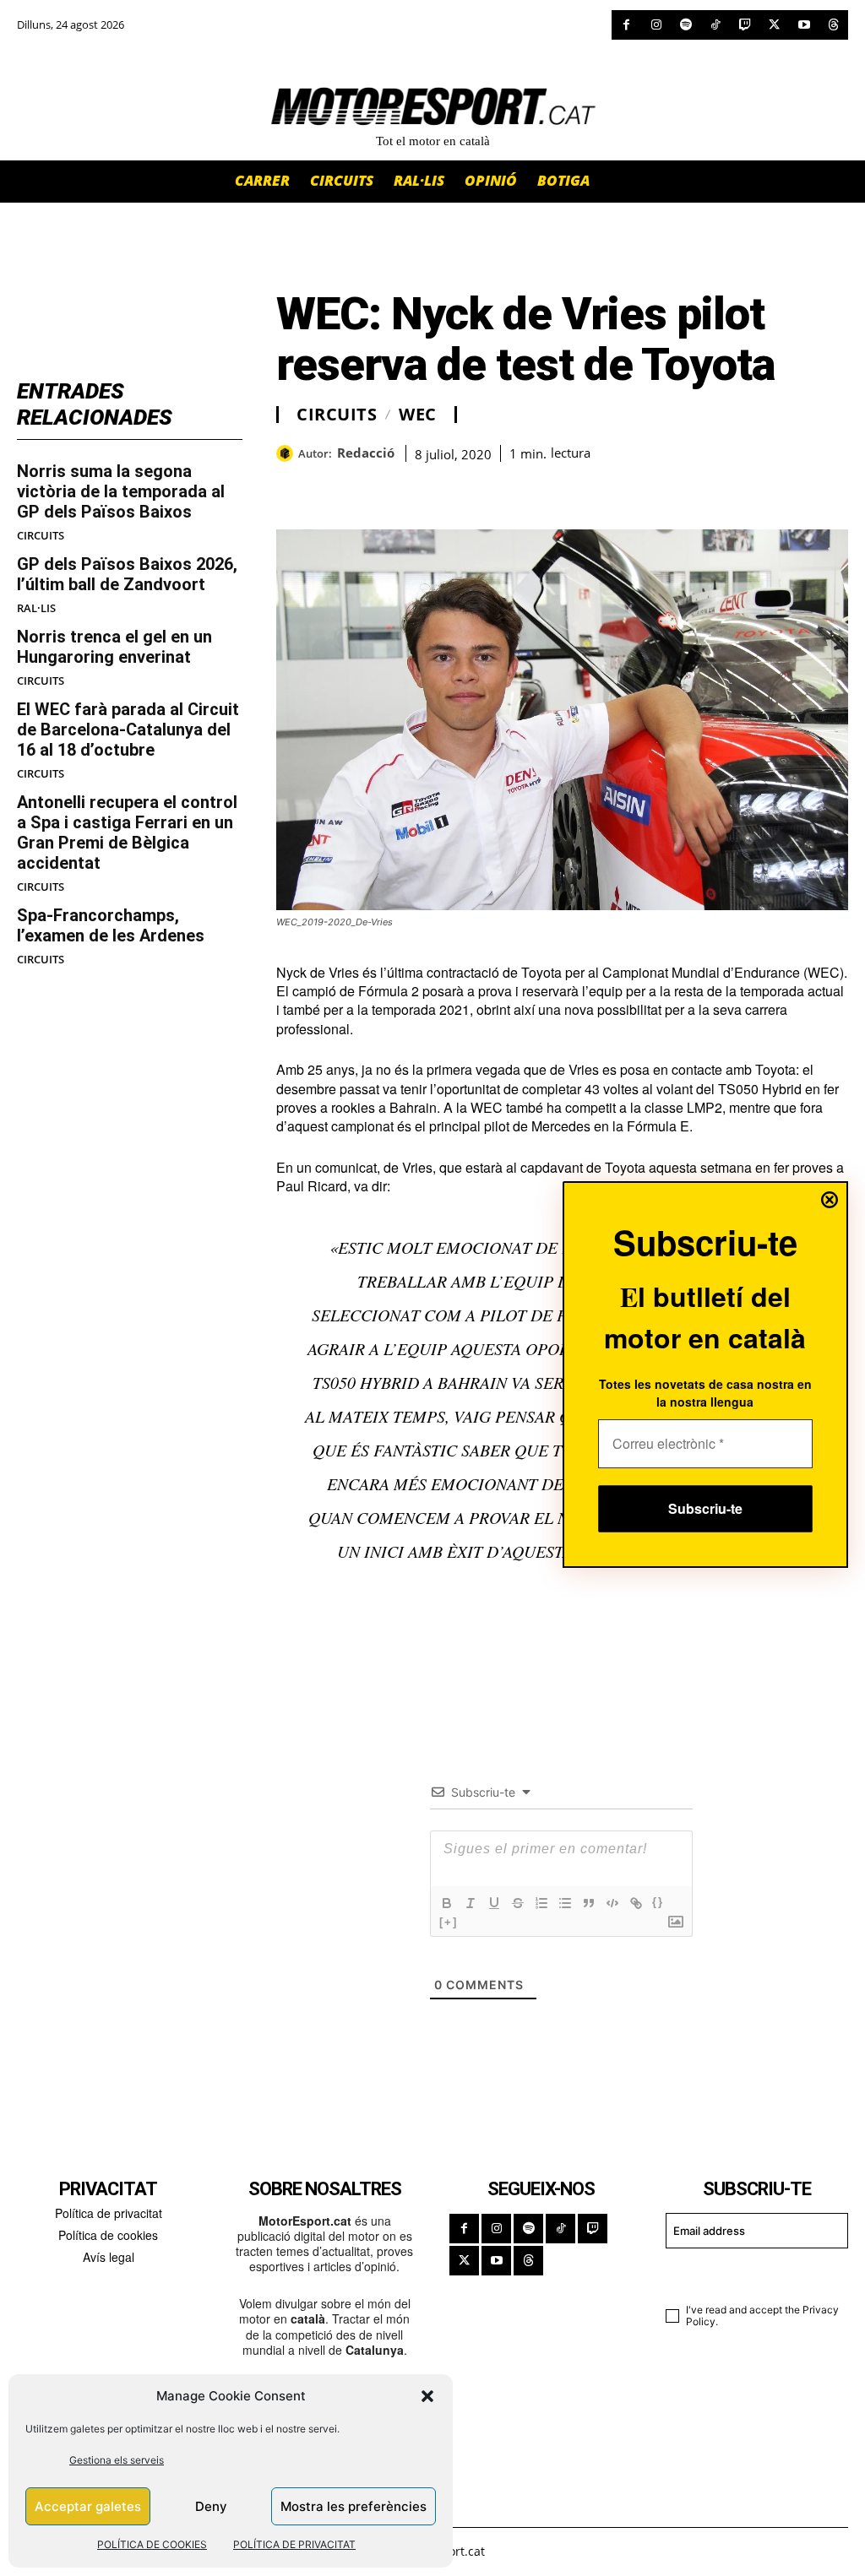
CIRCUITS (41, 536)
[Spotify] (685, 25)
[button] (427, 2396)
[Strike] (518, 1903)
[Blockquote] (589, 1903)
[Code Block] (612, 1903)
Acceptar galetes (88, 2506)
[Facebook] (626, 25)
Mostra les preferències (354, 2506)
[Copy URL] (449, 487)
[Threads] (833, 25)
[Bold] (447, 1903)
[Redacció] (287, 453)
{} (658, 1902)
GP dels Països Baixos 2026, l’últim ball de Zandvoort (127, 574)
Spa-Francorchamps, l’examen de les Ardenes (111, 925)
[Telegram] (487, 487)
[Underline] (494, 1903)
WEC (418, 415)
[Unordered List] (565, 1903)
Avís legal (109, 2257)
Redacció (366, 453)
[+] (449, 1922)
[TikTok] (715, 25)
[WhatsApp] (332, 487)
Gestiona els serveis (117, 2460)
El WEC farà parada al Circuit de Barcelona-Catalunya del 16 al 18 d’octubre (128, 729)
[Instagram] (656, 25)
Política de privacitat (109, 2213)
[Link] (636, 1903)
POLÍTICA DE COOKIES (152, 2544)
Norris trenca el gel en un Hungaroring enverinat (114, 647)
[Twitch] (745, 25)
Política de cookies (108, 2235)
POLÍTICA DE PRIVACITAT (294, 2544)
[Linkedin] (410, 487)
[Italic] (471, 1903)
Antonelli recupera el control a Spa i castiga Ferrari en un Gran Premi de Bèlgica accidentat (127, 832)
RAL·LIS (36, 608)
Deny (211, 2506)
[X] (774, 25)
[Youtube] (804, 25)
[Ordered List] (541, 1903)
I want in (747, 2273)
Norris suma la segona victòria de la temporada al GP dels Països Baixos (121, 491)
